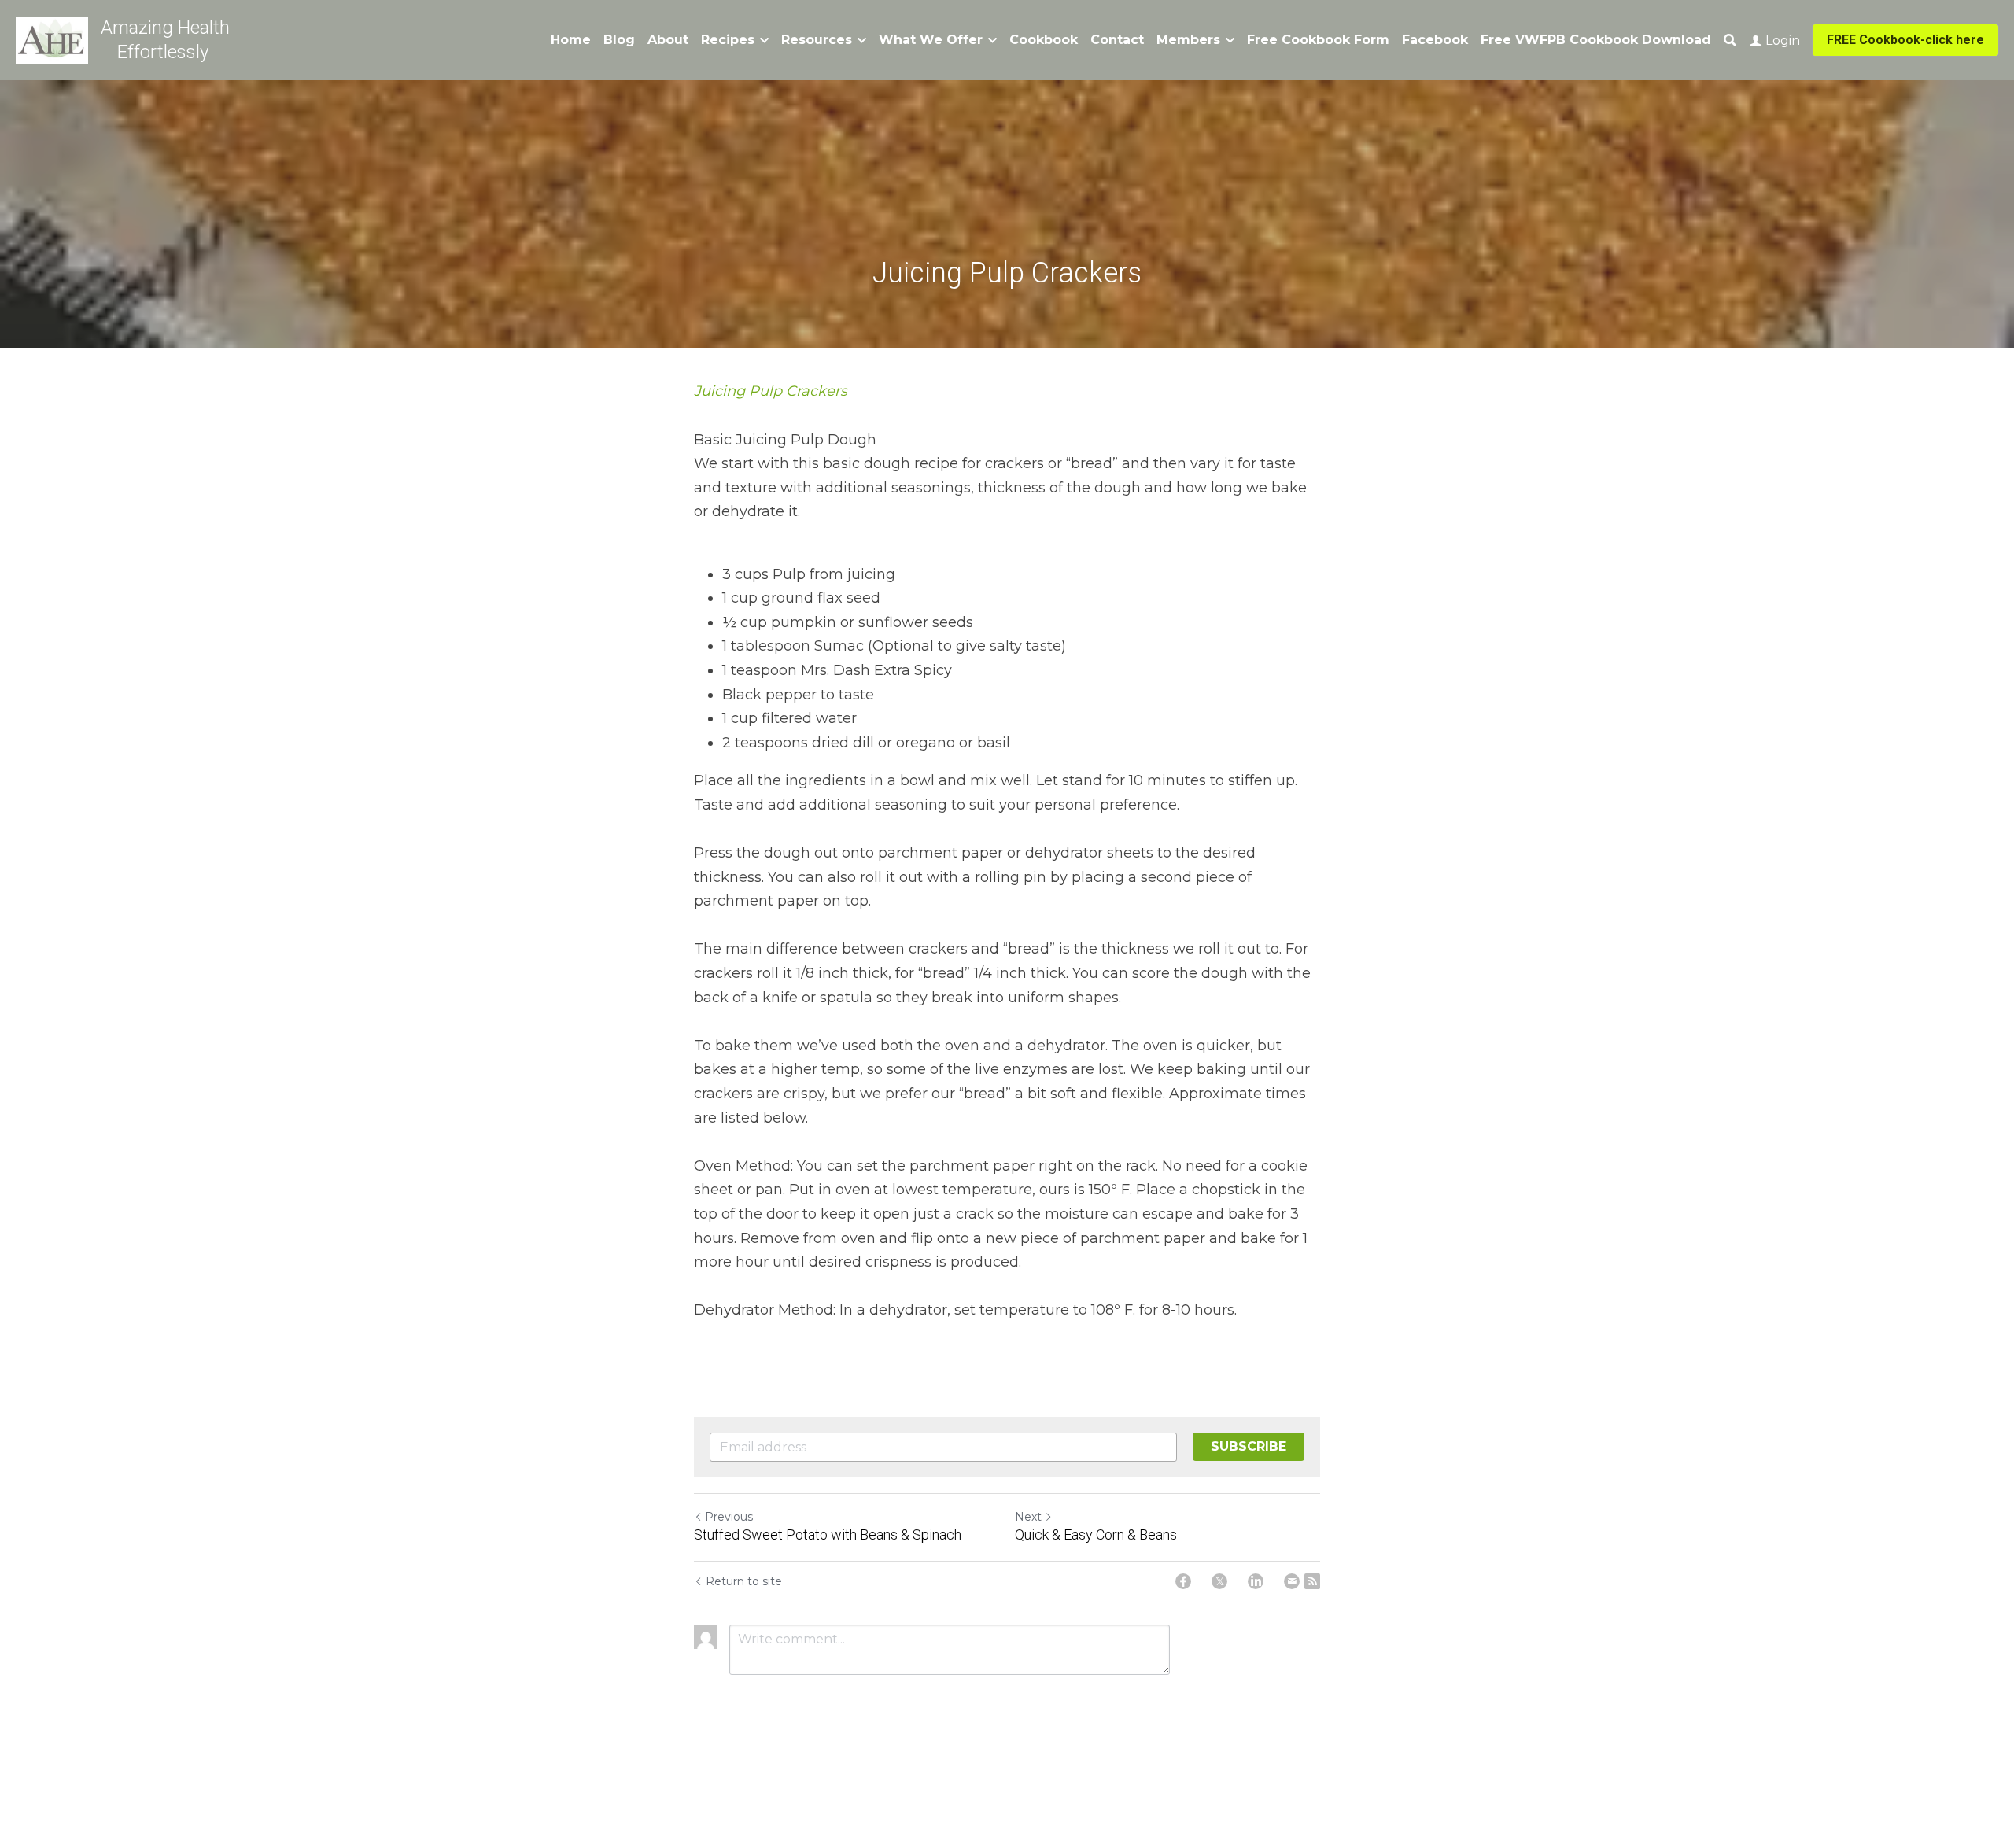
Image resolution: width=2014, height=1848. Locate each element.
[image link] (52, 39)
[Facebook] (1183, 1581)
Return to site (744, 1581)
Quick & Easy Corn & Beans (1096, 1534)
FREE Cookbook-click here (1905, 40)
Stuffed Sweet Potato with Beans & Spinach (828, 1534)
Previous (729, 1517)
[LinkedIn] (1256, 1581)
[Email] (1292, 1581)
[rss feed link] (1312, 1581)
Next (1028, 1517)
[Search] (1730, 41)
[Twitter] (1219, 1581)
